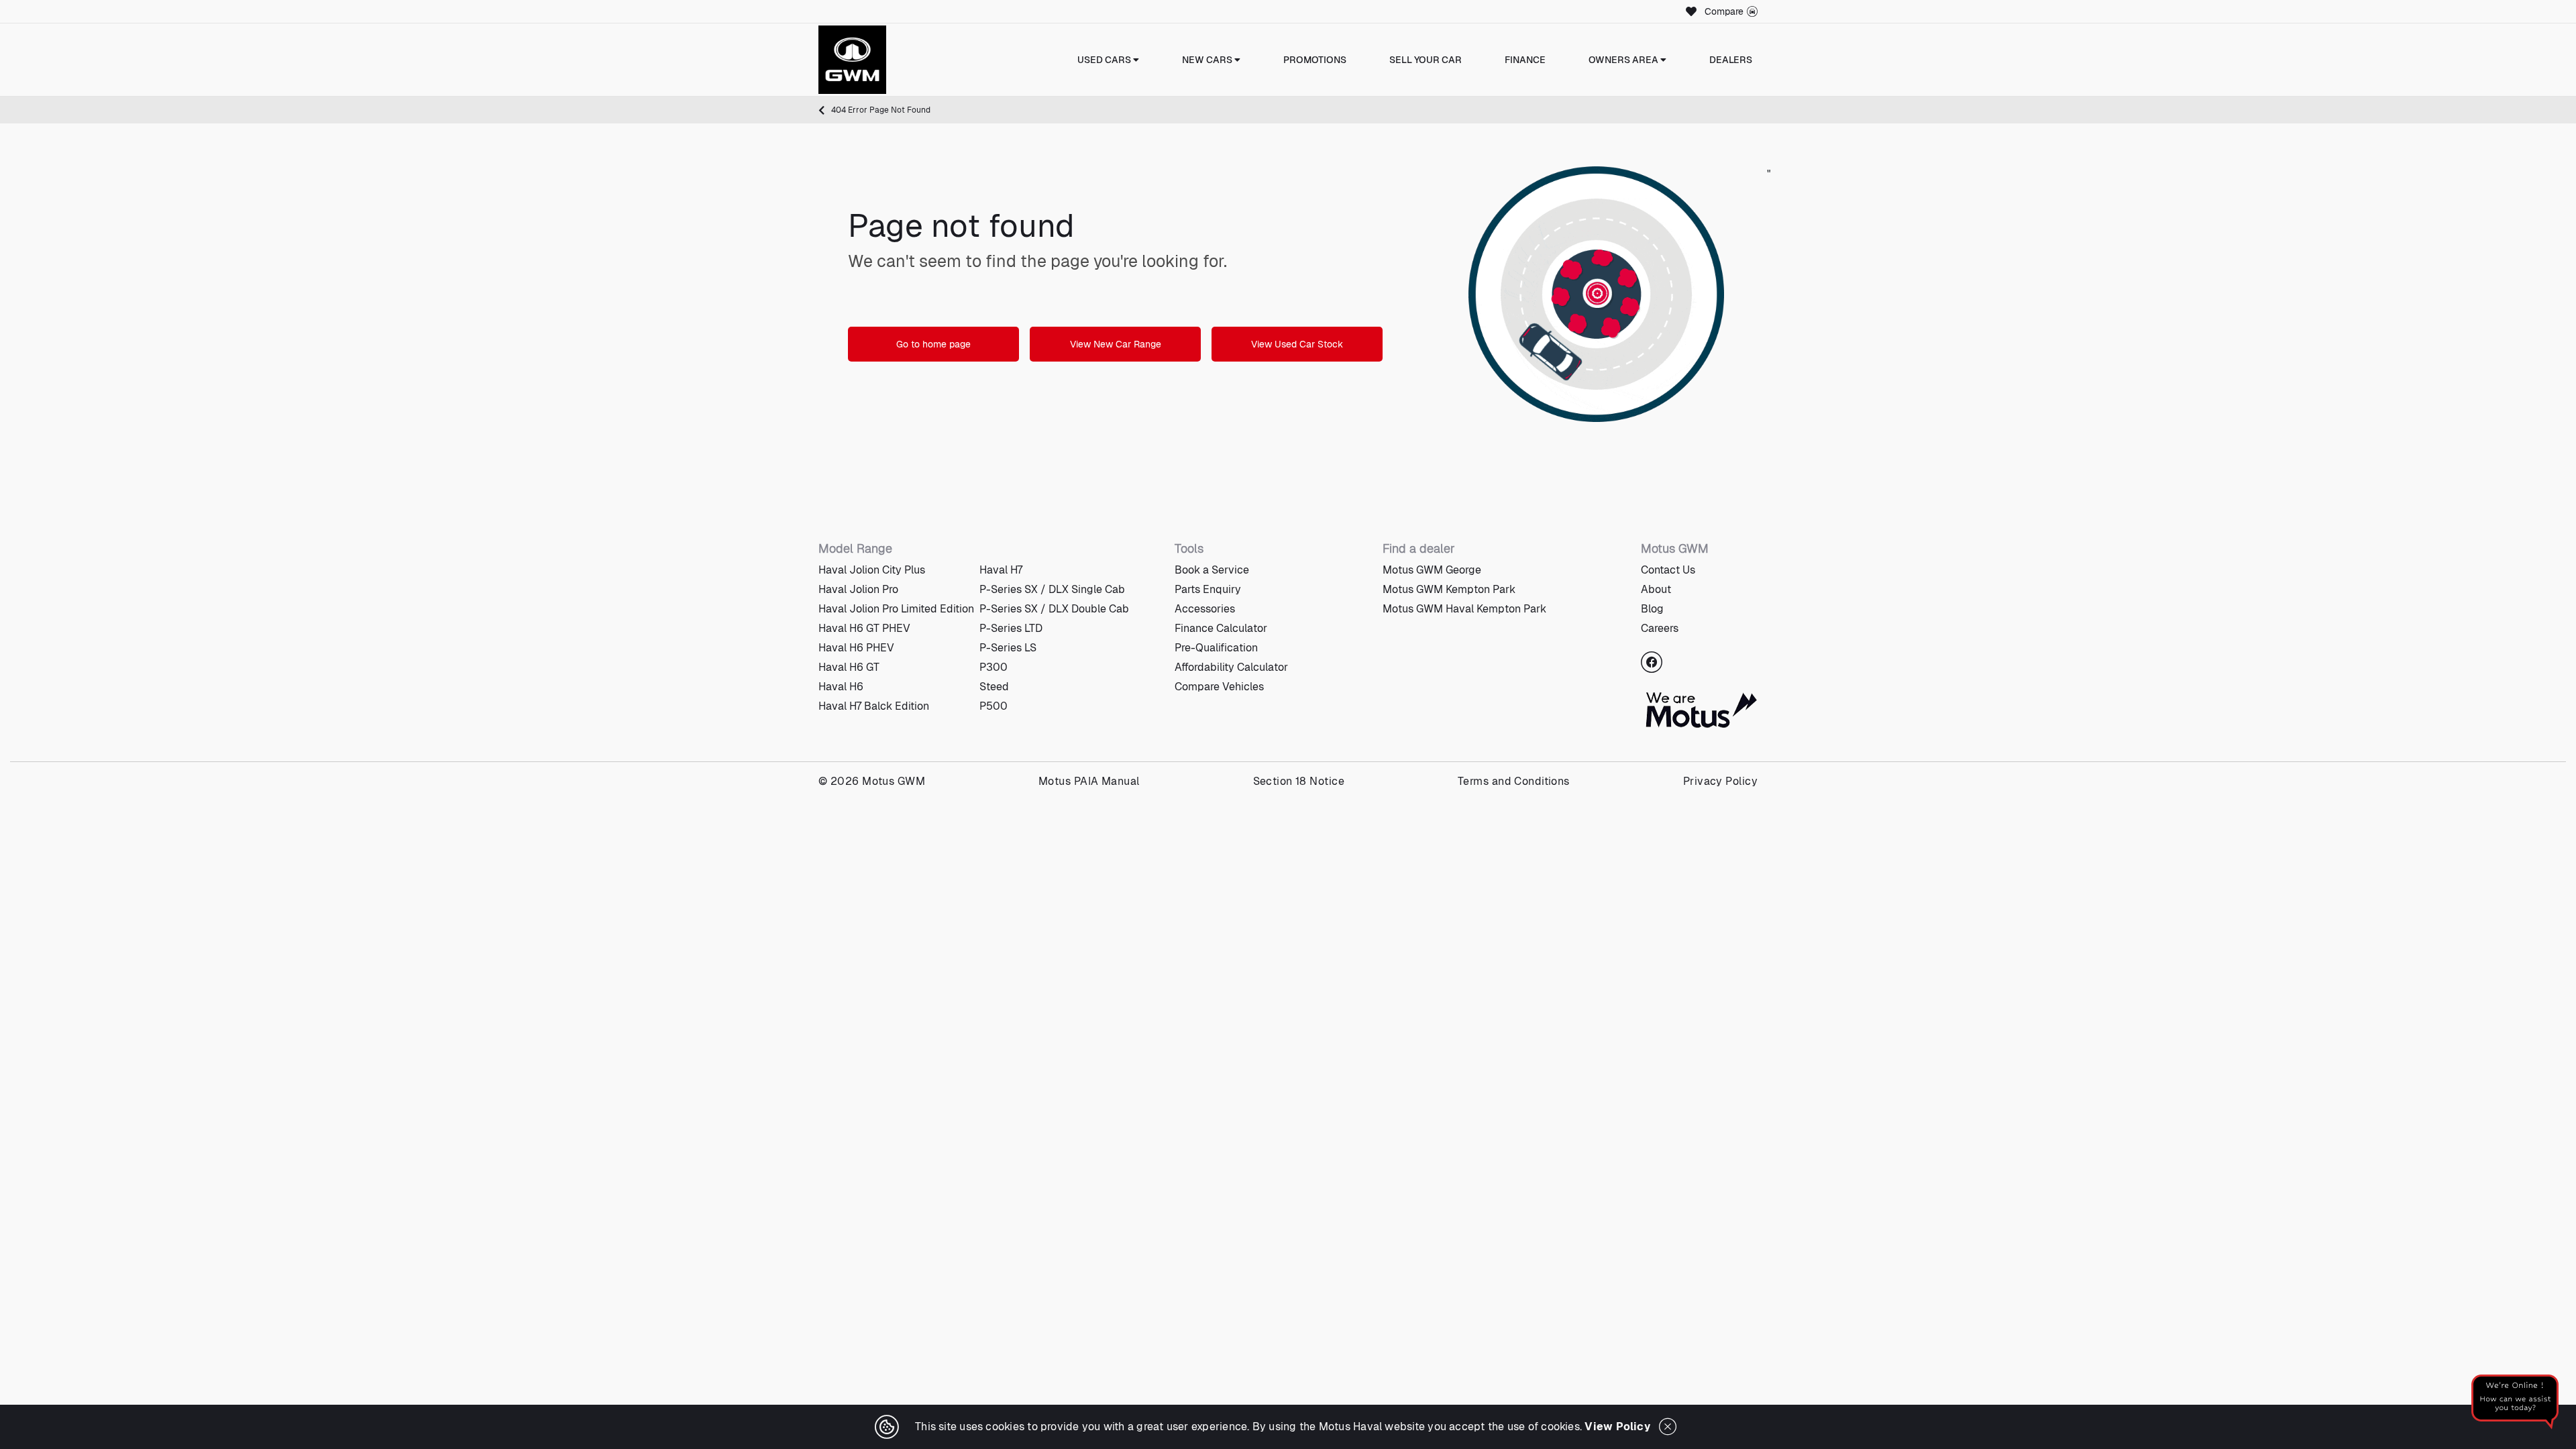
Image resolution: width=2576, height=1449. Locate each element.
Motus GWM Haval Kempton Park (1464, 609)
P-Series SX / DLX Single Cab (1052, 589)
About (1656, 589)
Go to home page (933, 344)
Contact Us (1668, 570)
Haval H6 (841, 687)
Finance (1525, 60)
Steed (994, 687)
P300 (994, 667)
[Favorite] (1689, 11)
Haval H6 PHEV (856, 648)
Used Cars (1105, 60)
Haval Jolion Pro (858, 589)
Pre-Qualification (1216, 648)
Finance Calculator (1221, 628)
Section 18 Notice (1299, 781)
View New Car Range (1116, 344)
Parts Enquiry (1208, 589)
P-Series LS (1008, 648)
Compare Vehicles (1219, 687)
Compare (1724, 11)
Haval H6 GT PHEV (864, 628)
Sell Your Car (1426, 60)
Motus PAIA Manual (1089, 781)
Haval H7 (1001, 570)
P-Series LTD (1011, 628)
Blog (1652, 609)
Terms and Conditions (1514, 781)
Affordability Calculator (1231, 667)
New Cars (1208, 60)
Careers (1660, 628)
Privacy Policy (1720, 781)
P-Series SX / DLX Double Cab (1054, 609)
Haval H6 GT (849, 667)
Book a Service (1212, 570)
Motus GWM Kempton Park (1449, 589)
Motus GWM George (1432, 570)
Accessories (1205, 609)
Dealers (1731, 60)
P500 (994, 706)
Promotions (1315, 60)
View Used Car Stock (1297, 344)
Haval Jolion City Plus (872, 570)
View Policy (1617, 1427)
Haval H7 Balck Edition (874, 706)
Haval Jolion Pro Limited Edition (896, 609)
